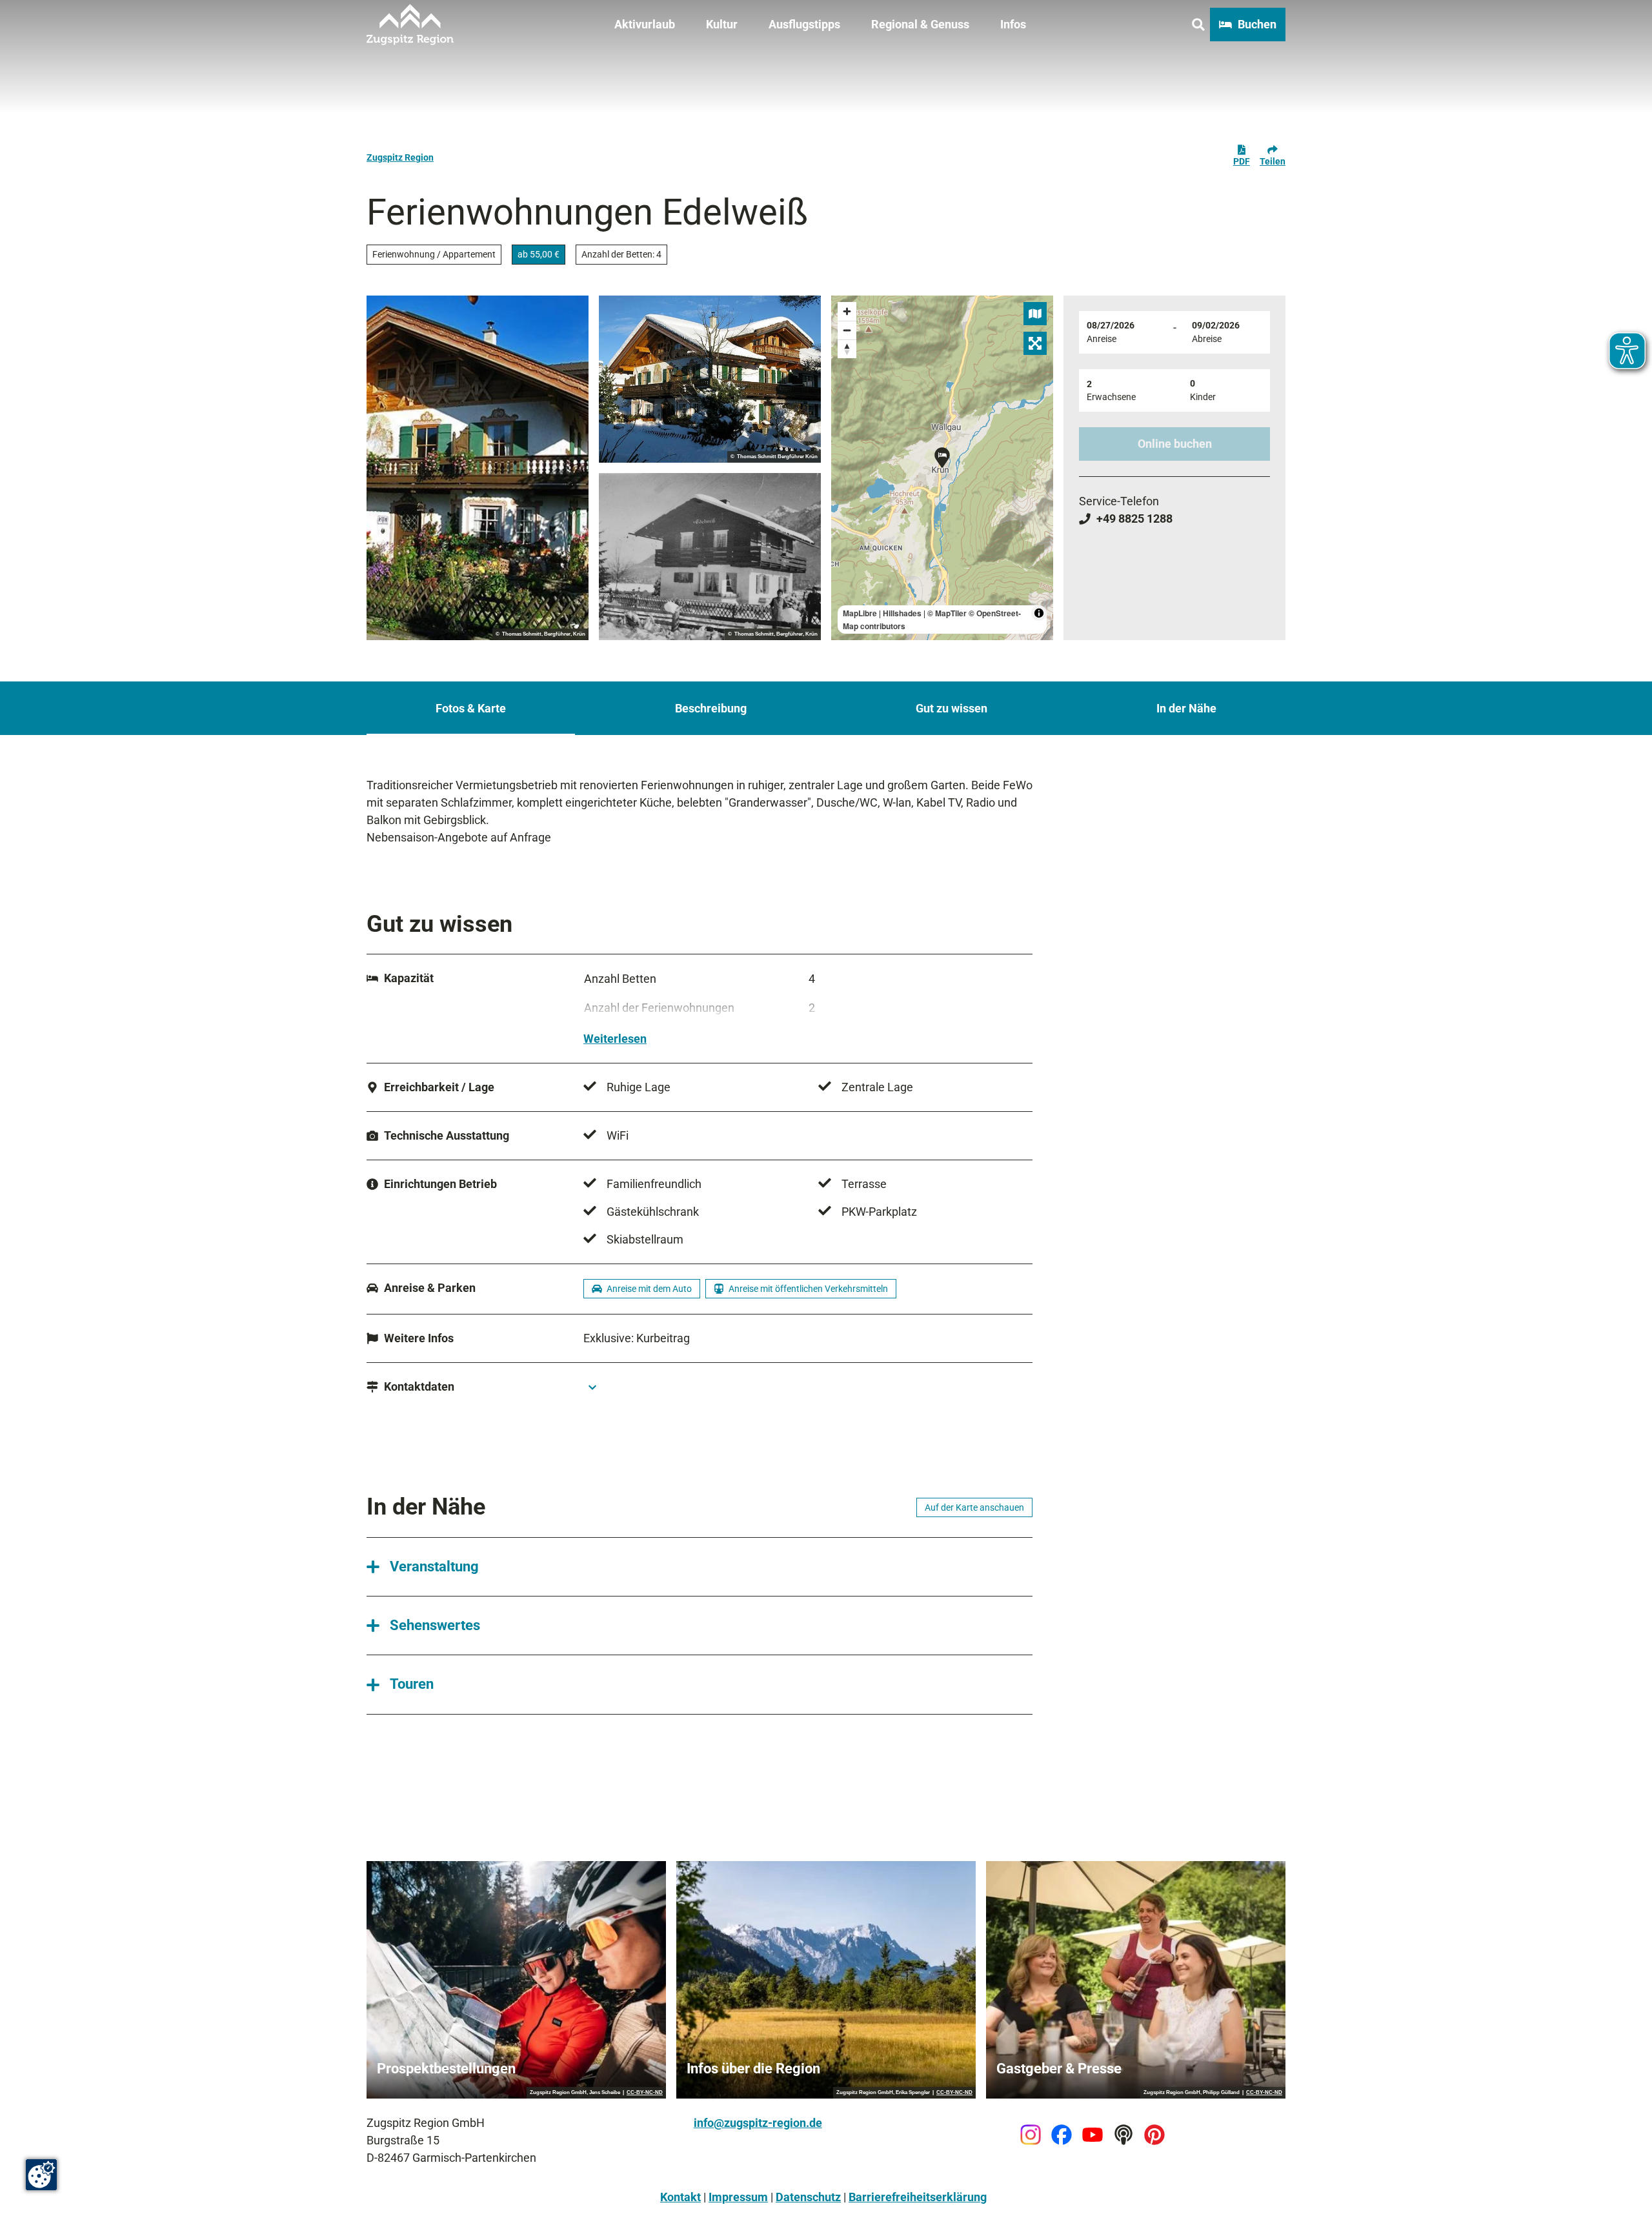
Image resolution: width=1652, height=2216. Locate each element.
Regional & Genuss (920, 24)
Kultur (722, 24)
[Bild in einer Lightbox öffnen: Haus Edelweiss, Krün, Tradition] (710, 557)
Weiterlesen (615, 1039)
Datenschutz (808, 2197)
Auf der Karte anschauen (974, 1507)
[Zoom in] (847, 311)
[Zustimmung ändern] (41, 2175)
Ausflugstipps (804, 24)
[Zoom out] (847, 330)
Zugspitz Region (400, 157)
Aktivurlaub (645, 24)
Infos (1013, 24)
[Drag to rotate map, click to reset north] (847, 349)
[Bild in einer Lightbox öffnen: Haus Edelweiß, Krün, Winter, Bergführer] (710, 379)
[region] (942, 468)
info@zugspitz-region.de (758, 2123)
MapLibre (860, 613)
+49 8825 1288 (1134, 519)
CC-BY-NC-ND (645, 2093)
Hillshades (902, 613)
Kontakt (680, 2197)
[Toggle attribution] (1039, 613)
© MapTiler (947, 613)
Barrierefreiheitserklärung (918, 2197)
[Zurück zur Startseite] (410, 25)
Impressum (738, 2197)
